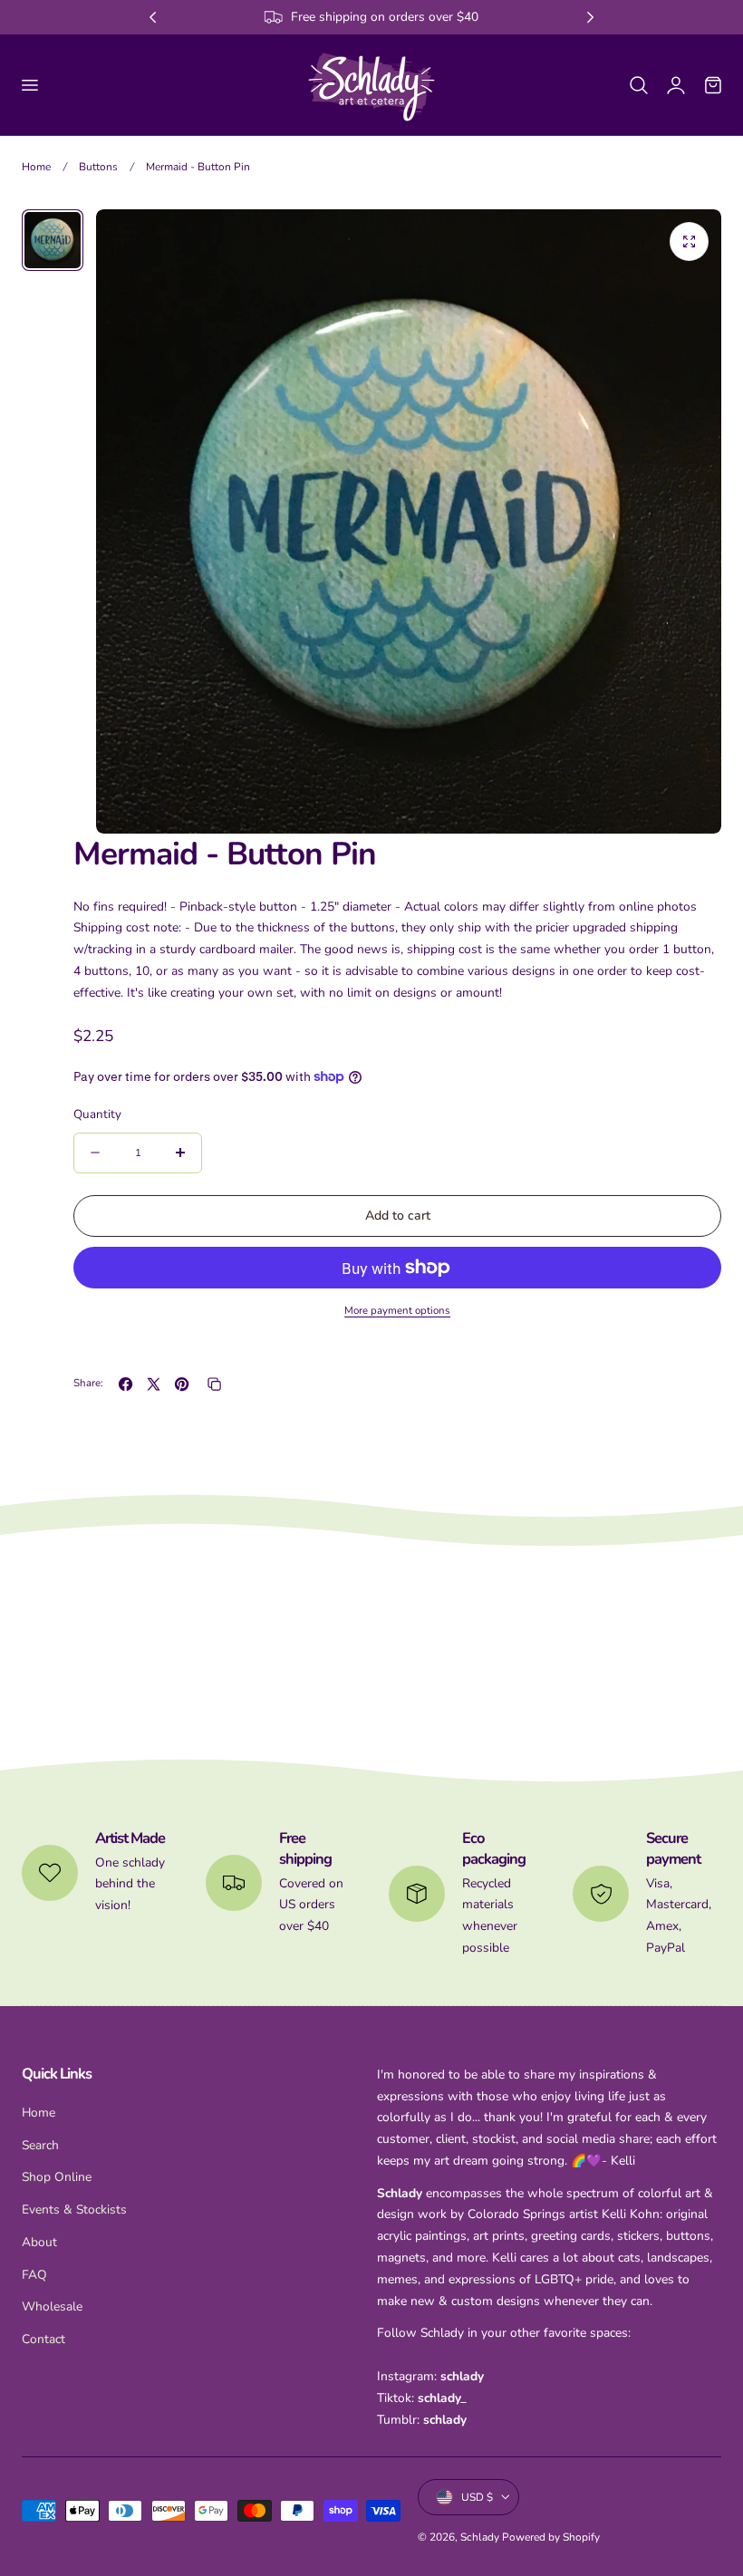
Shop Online (57, 2177)
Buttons (98, 167)
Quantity (97, 1114)
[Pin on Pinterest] (182, 1384)
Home (36, 167)
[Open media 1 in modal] (689, 241)
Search (40, 2145)
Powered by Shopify (551, 2537)
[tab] (53, 240)
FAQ (34, 2274)
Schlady (480, 2537)
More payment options (397, 1310)
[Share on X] (154, 1384)
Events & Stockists (74, 2209)
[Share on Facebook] (125, 1384)
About (39, 2242)
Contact (43, 2339)
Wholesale (52, 2306)
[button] (29, 84)
